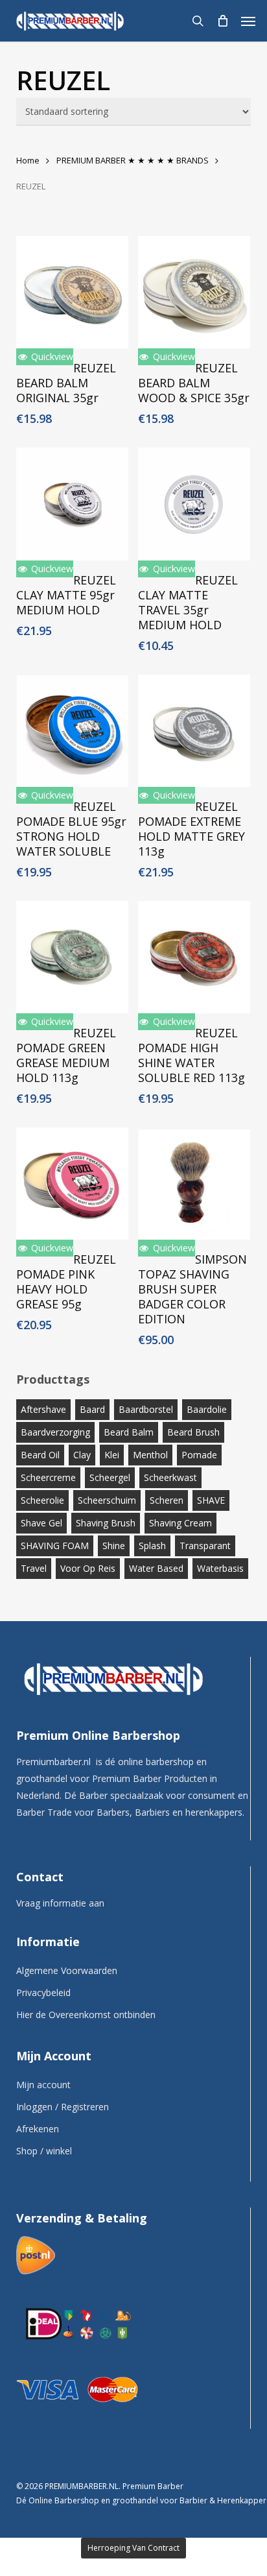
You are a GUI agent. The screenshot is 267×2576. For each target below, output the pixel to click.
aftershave (43, 1409)
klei (112, 1455)
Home (28, 160)
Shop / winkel (44, 2151)
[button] (248, 21)
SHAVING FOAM (55, 1546)
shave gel (41, 1523)
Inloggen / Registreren (63, 2107)
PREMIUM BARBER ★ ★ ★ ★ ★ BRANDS (133, 160)
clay (82, 1455)
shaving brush (106, 1523)
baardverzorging (55, 1432)
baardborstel (146, 1409)
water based (156, 1568)
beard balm (129, 1432)
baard (92, 1409)
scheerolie (42, 1500)
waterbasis (220, 1568)
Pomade (199, 1455)
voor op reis (88, 1568)
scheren (167, 1500)
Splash (152, 1546)
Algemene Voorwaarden (67, 1970)
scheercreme (48, 1477)
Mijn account (43, 2085)
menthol (150, 1455)
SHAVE (211, 1500)
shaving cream (180, 1523)
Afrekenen (38, 2129)
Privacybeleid (43, 1992)
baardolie (207, 1409)
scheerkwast (170, 1477)
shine (114, 1546)
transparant (205, 1546)
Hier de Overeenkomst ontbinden (86, 2015)
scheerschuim (107, 1500)
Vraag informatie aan (60, 1903)
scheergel (110, 1477)
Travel (34, 1568)
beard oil (40, 1455)
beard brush (193, 1432)
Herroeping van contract (133, 2548)
